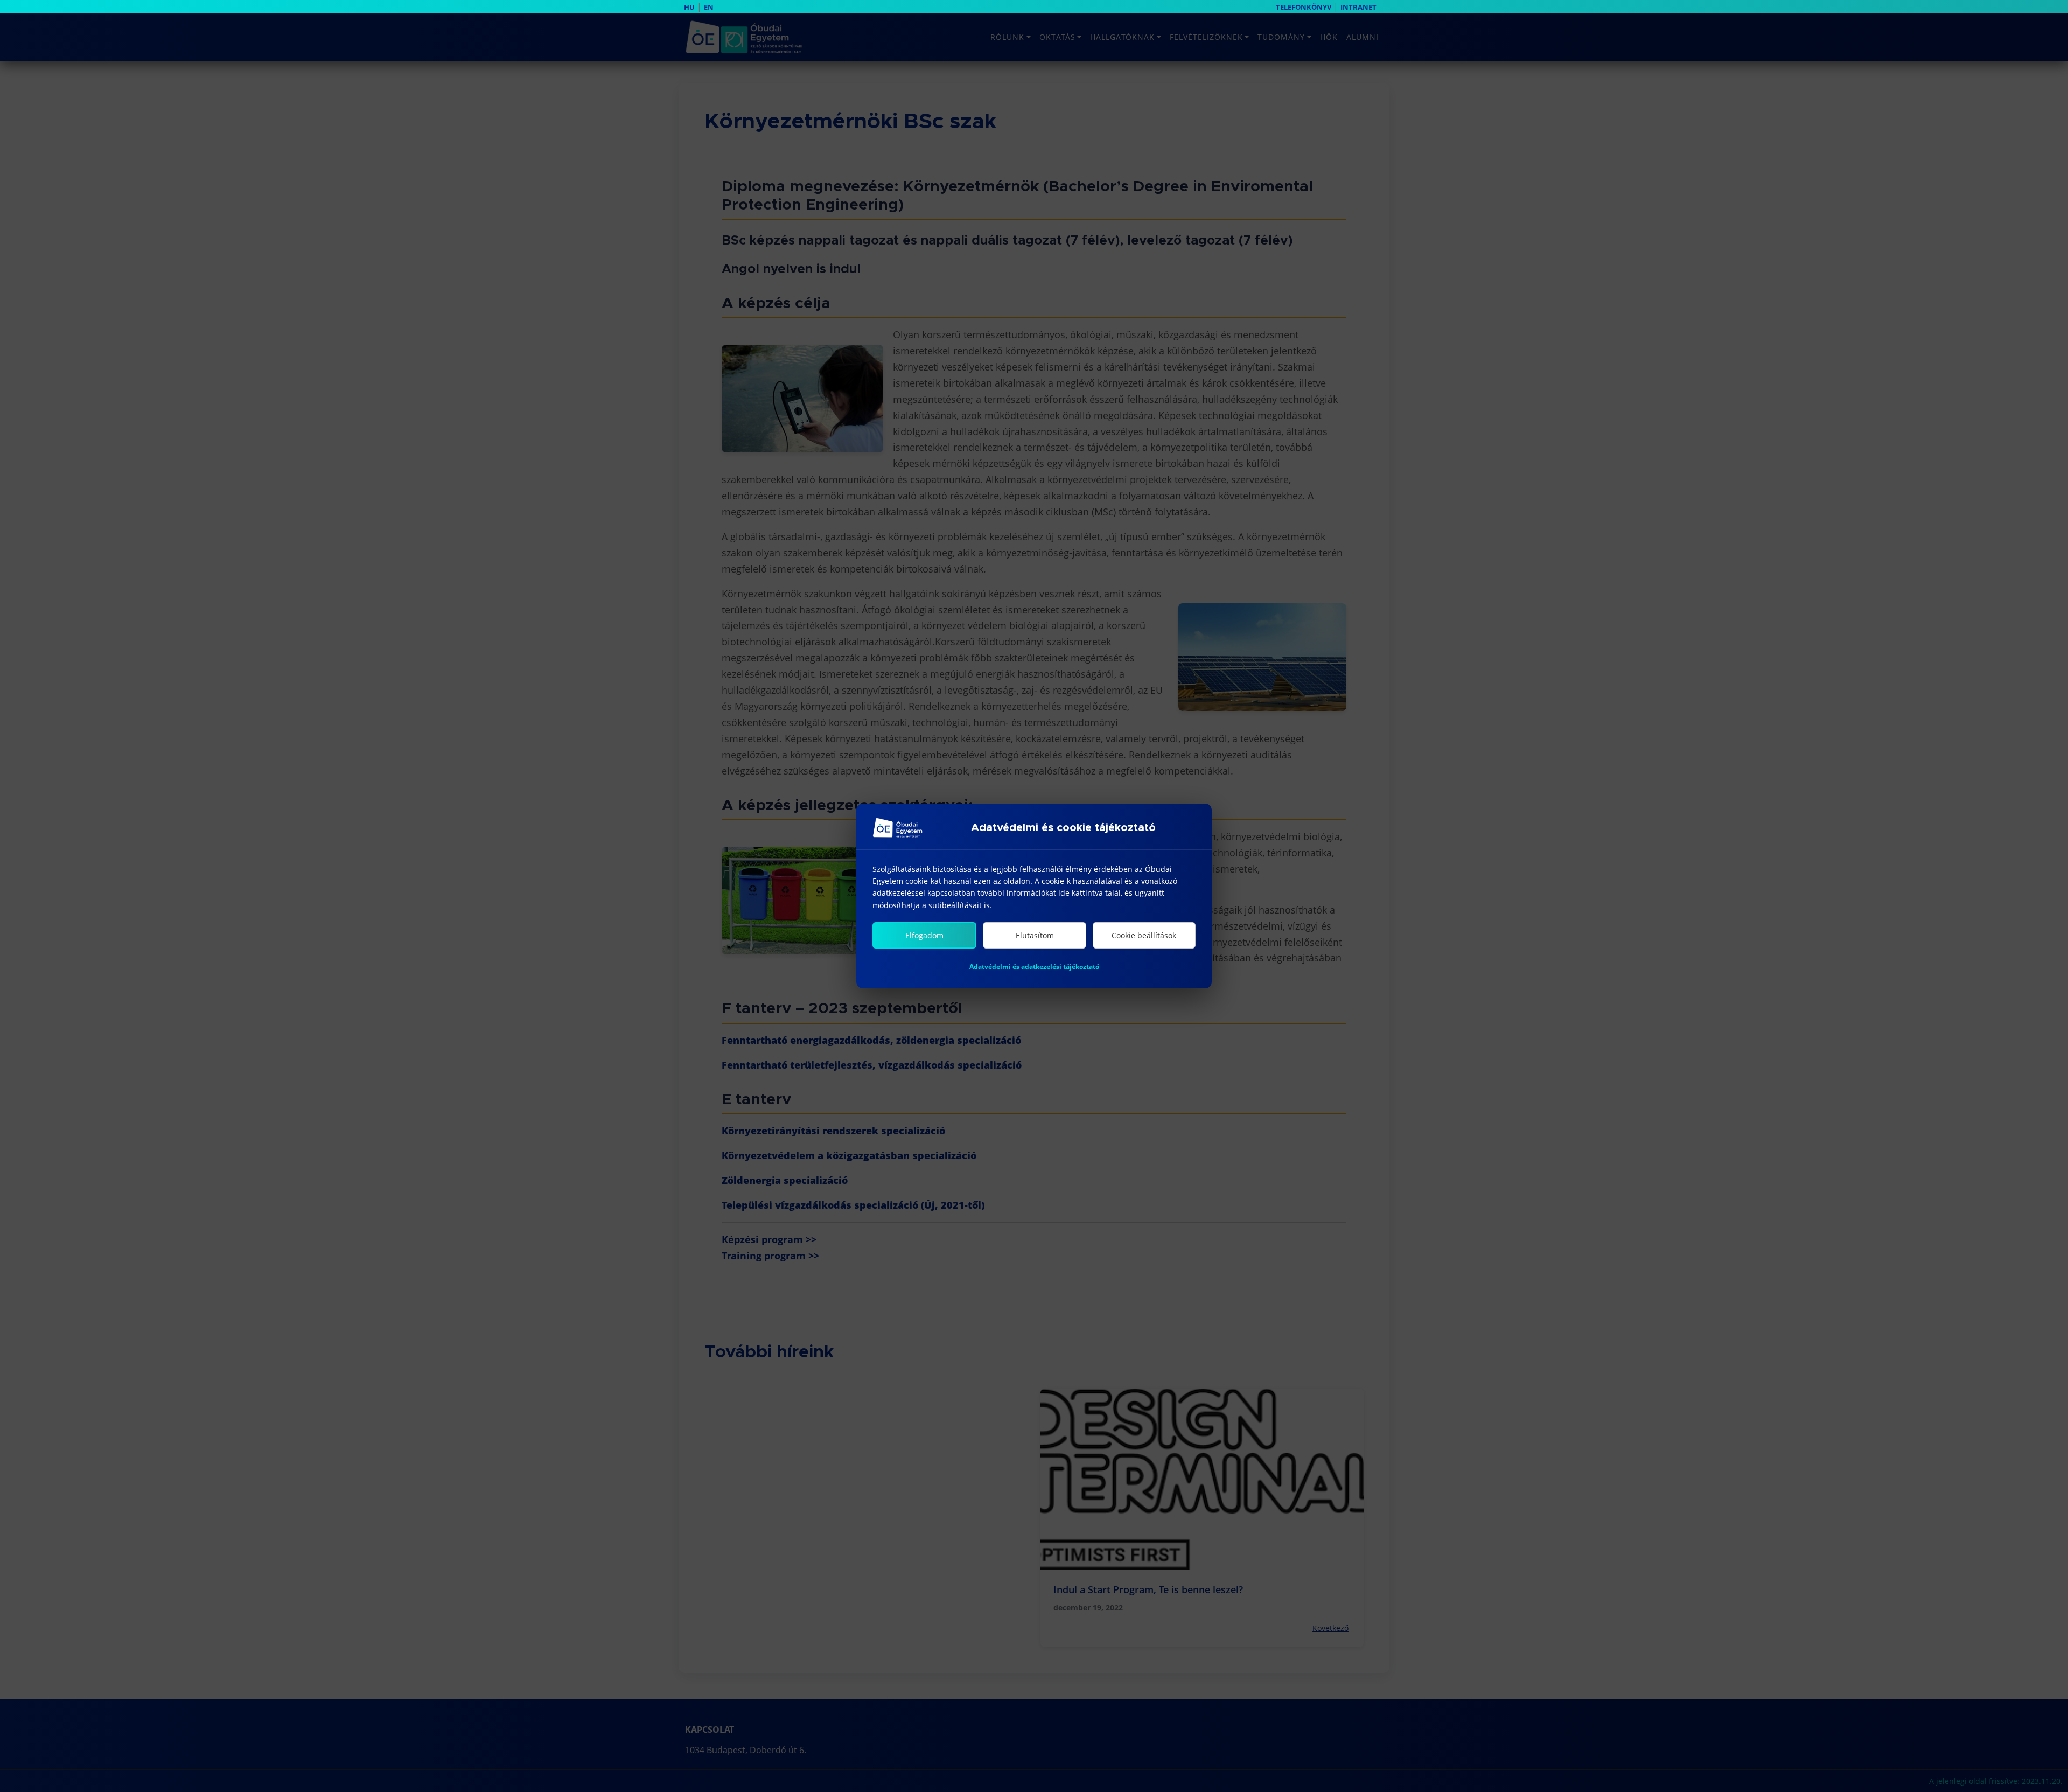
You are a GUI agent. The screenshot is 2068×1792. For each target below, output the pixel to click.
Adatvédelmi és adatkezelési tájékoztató (1034, 967)
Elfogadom (924, 935)
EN (709, 7)
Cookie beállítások (1144, 935)
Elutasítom (1035, 935)
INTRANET (1358, 7)
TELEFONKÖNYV (1304, 7)
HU (689, 7)
